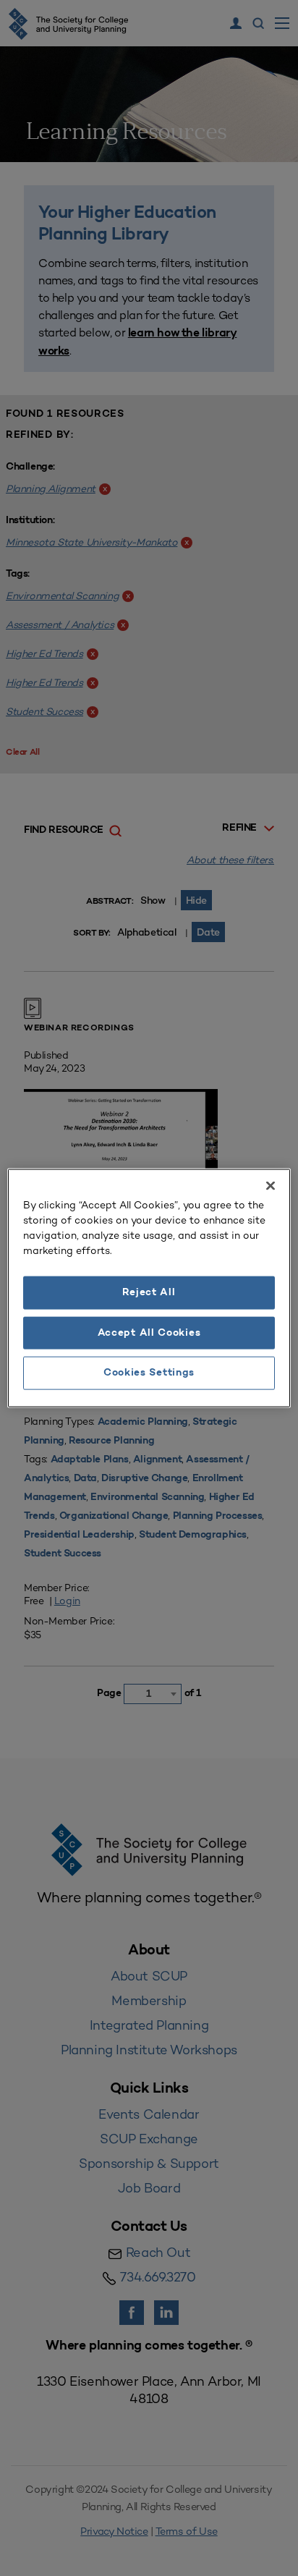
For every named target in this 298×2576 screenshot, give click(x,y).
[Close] (271, 1186)
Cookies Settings (149, 1373)
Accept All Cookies (149, 1333)
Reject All (149, 1293)
